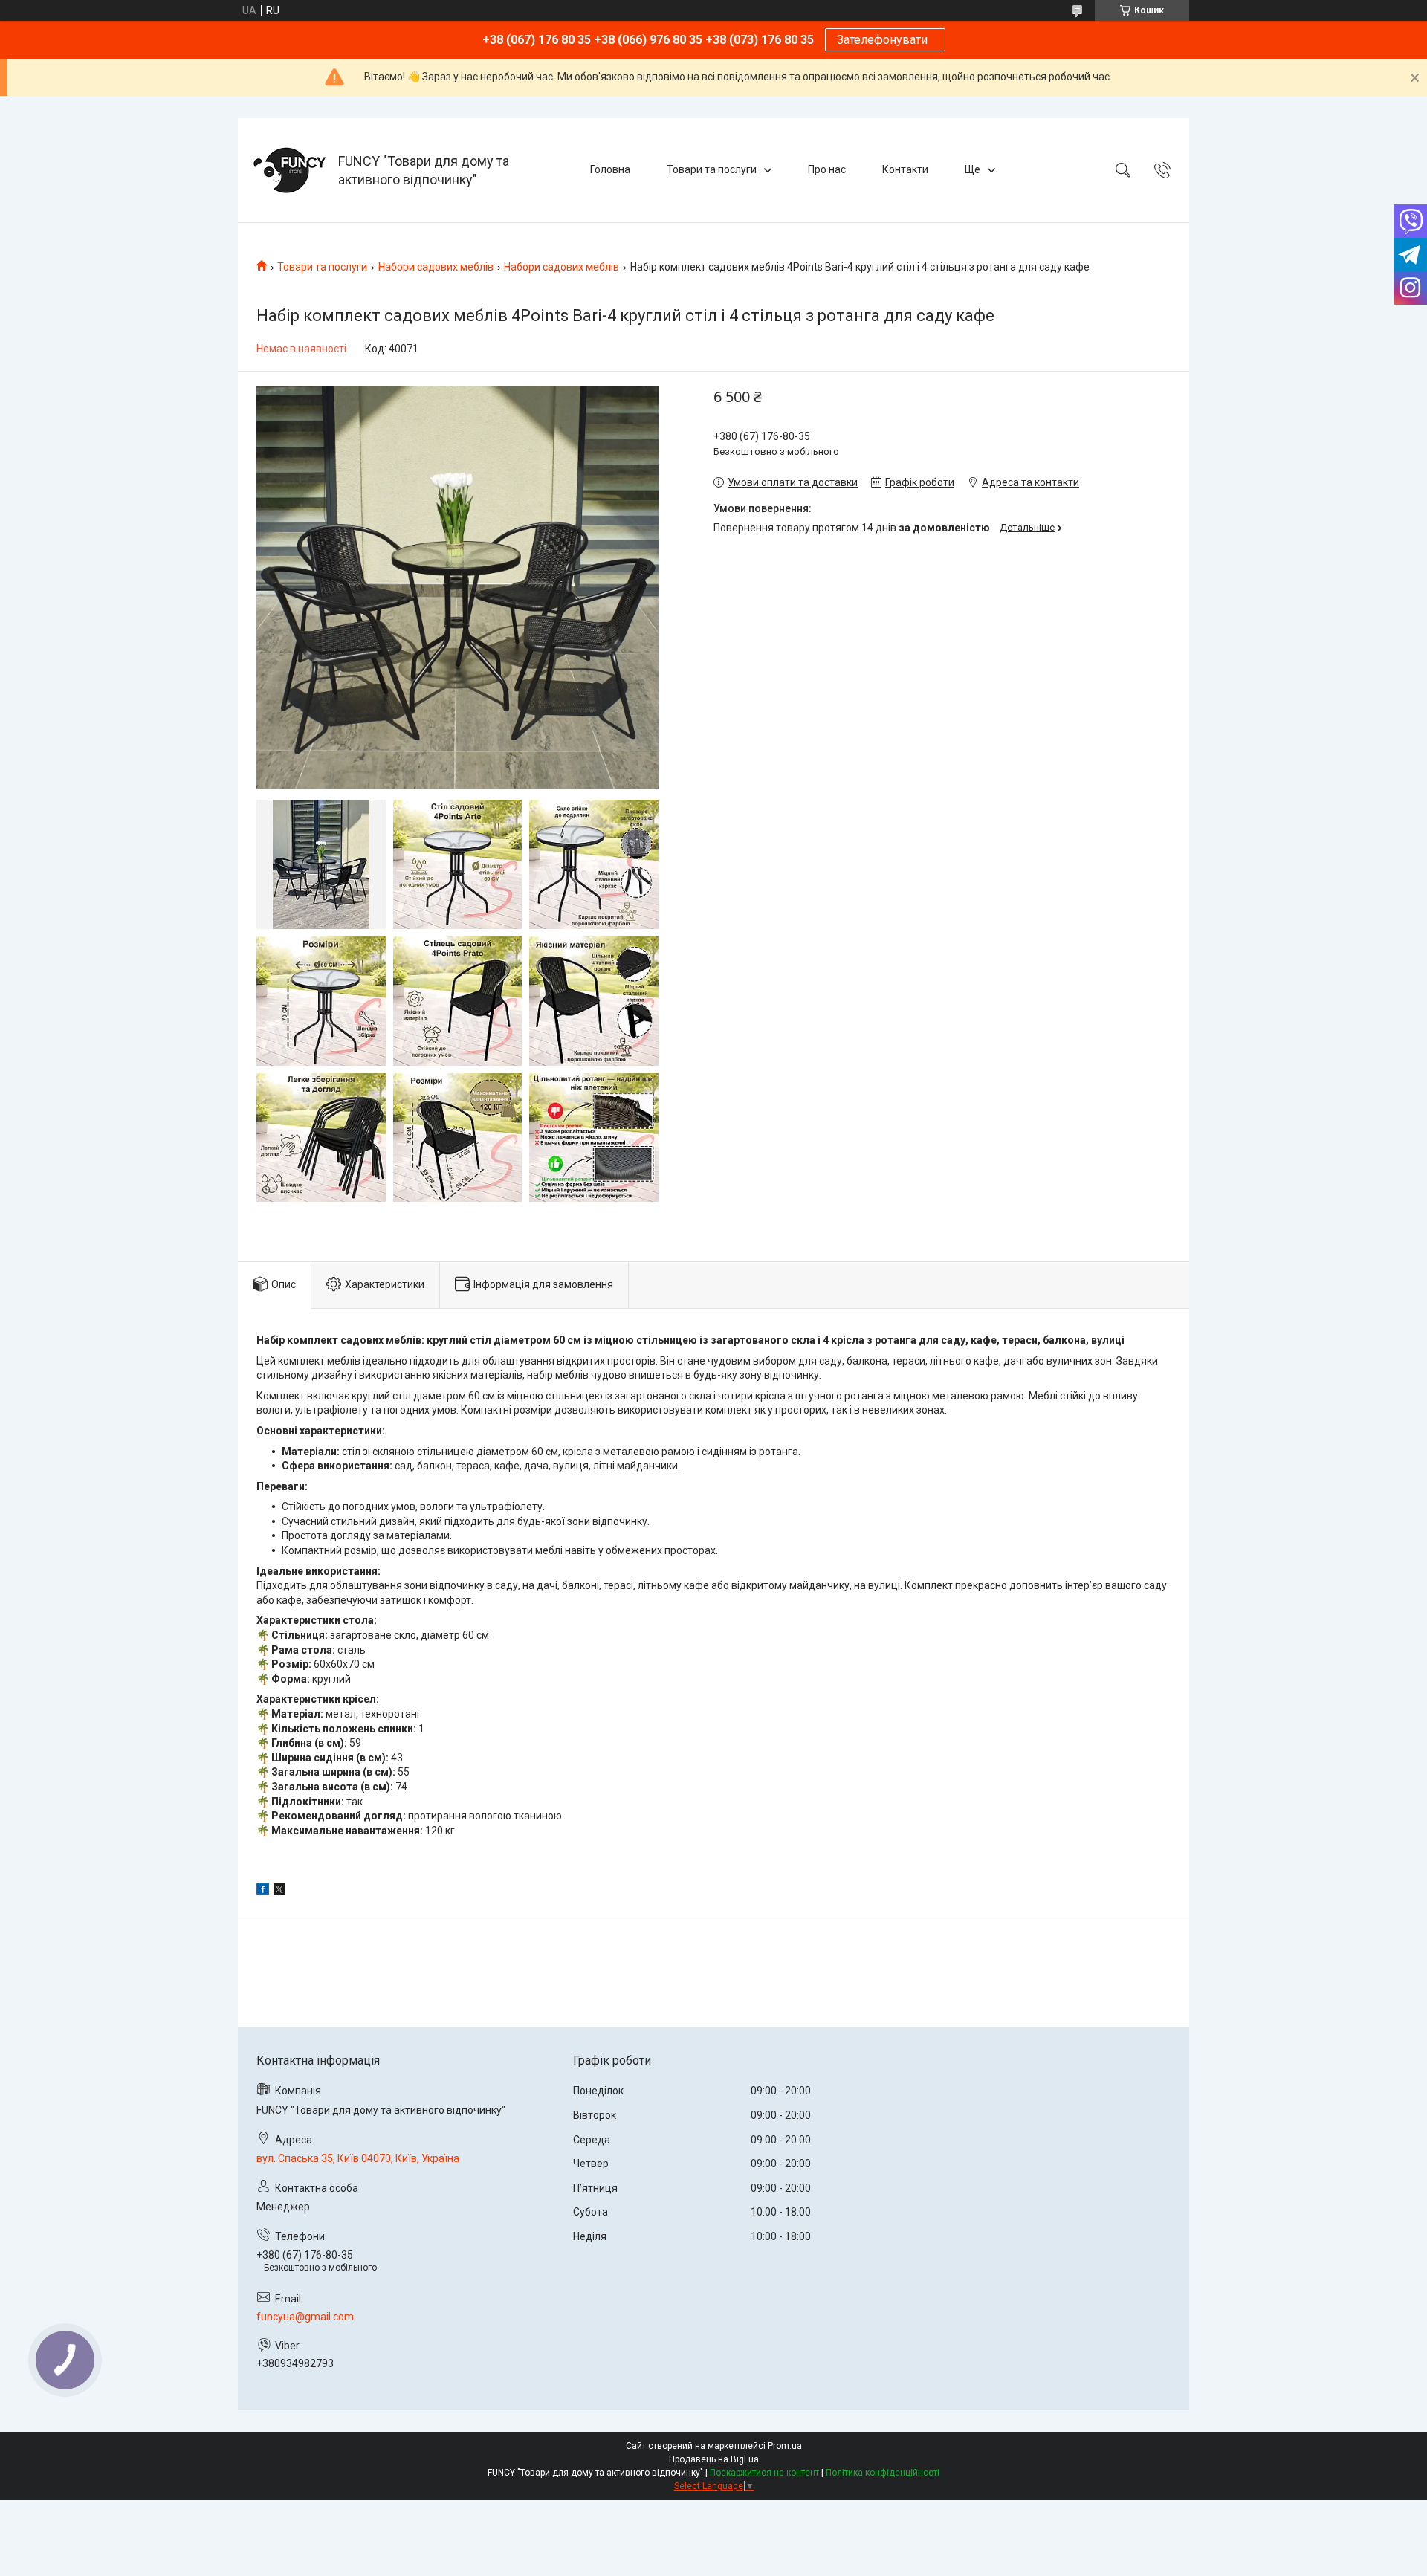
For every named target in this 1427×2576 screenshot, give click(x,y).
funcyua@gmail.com (305, 2317)
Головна (610, 169)
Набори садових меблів (436, 267)
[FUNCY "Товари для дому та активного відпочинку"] (290, 170)
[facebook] (263, 1891)
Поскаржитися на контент (764, 2473)
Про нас (827, 169)
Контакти (905, 169)
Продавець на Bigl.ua (714, 2459)
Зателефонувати (885, 40)
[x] (279, 1891)
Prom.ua (785, 2446)
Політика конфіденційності (883, 2473)
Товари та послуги (712, 169)
